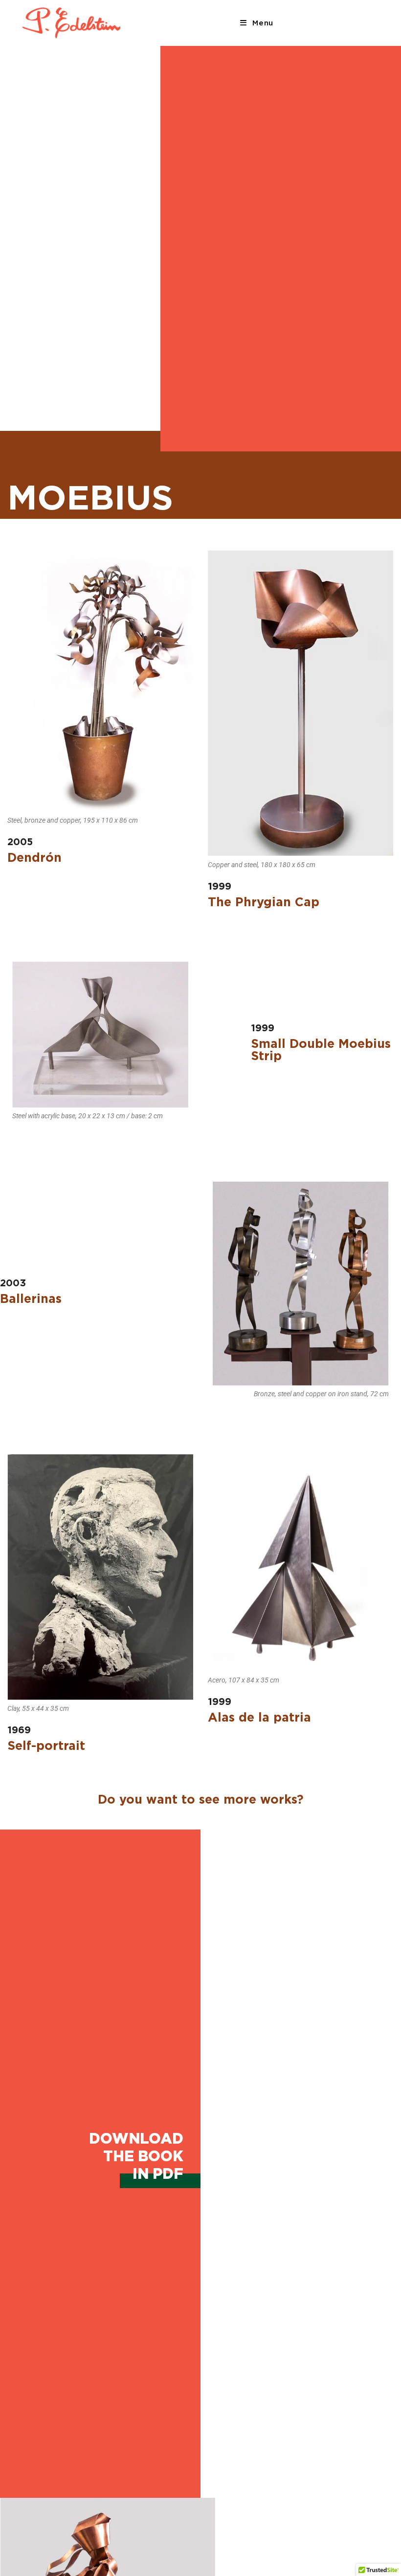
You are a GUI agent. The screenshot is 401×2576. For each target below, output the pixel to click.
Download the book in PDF (136, 2156)
